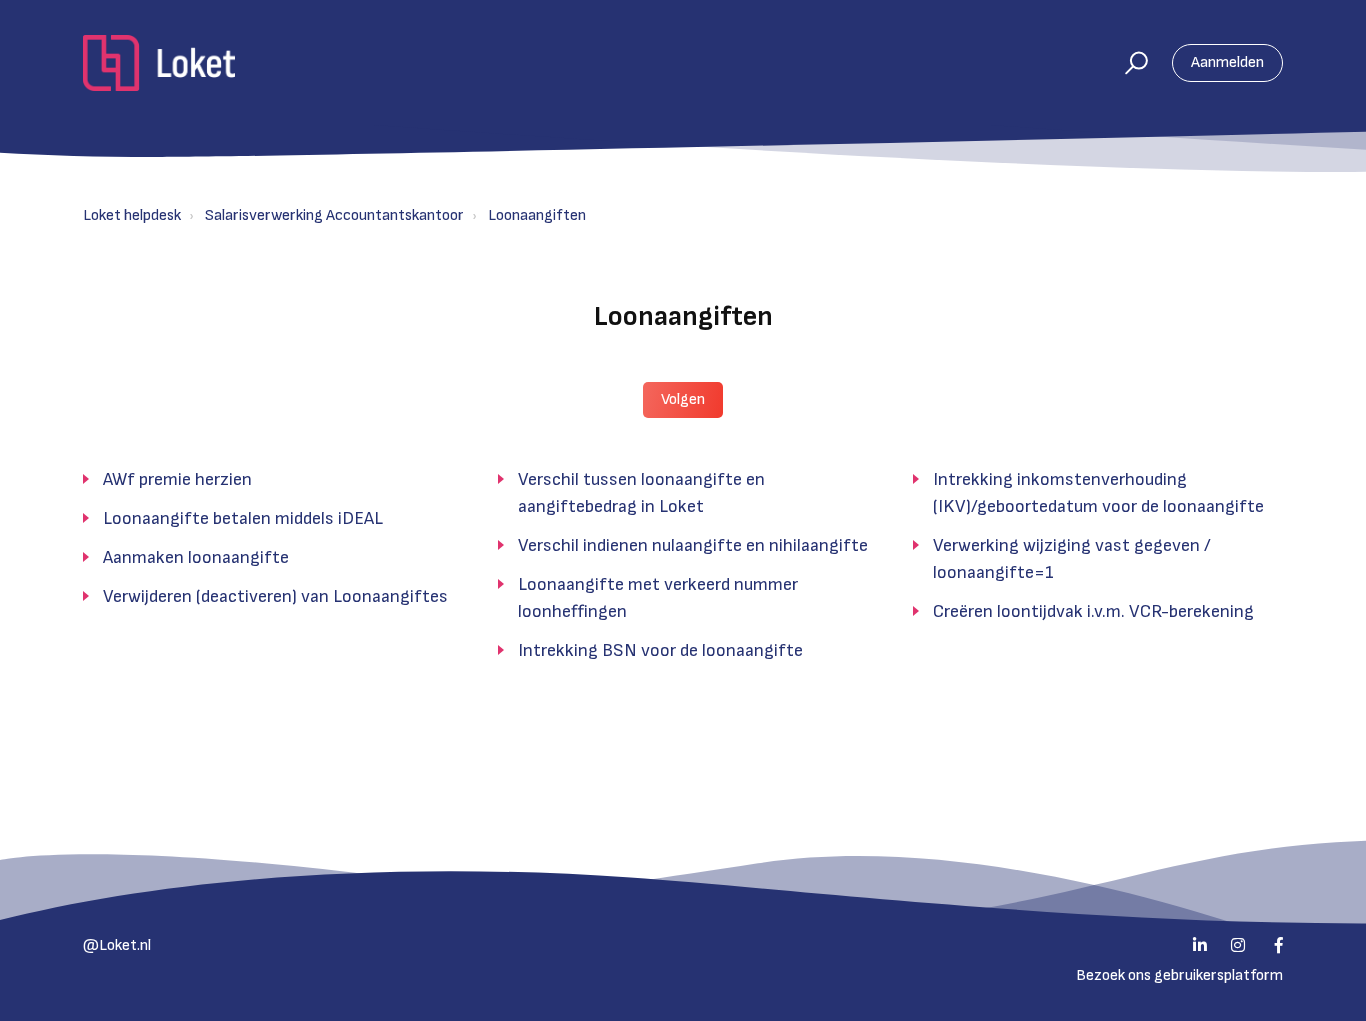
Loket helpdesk (132, 215)
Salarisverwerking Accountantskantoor (334, 215)
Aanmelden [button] (1227, 62)
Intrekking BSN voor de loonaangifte (660, 650)
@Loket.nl (117, 945)
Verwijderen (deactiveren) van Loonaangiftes (275, 596)
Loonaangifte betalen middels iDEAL (243, 518)
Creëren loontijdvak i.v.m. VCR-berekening (1093, 611)
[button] (1127, 63)
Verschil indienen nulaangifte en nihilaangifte (693, 545)
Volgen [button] (683, 399)
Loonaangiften (537, 215)
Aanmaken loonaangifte (196, 557)
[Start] (159, 63)
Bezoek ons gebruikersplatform (1179, 975)
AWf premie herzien (177, 479)
